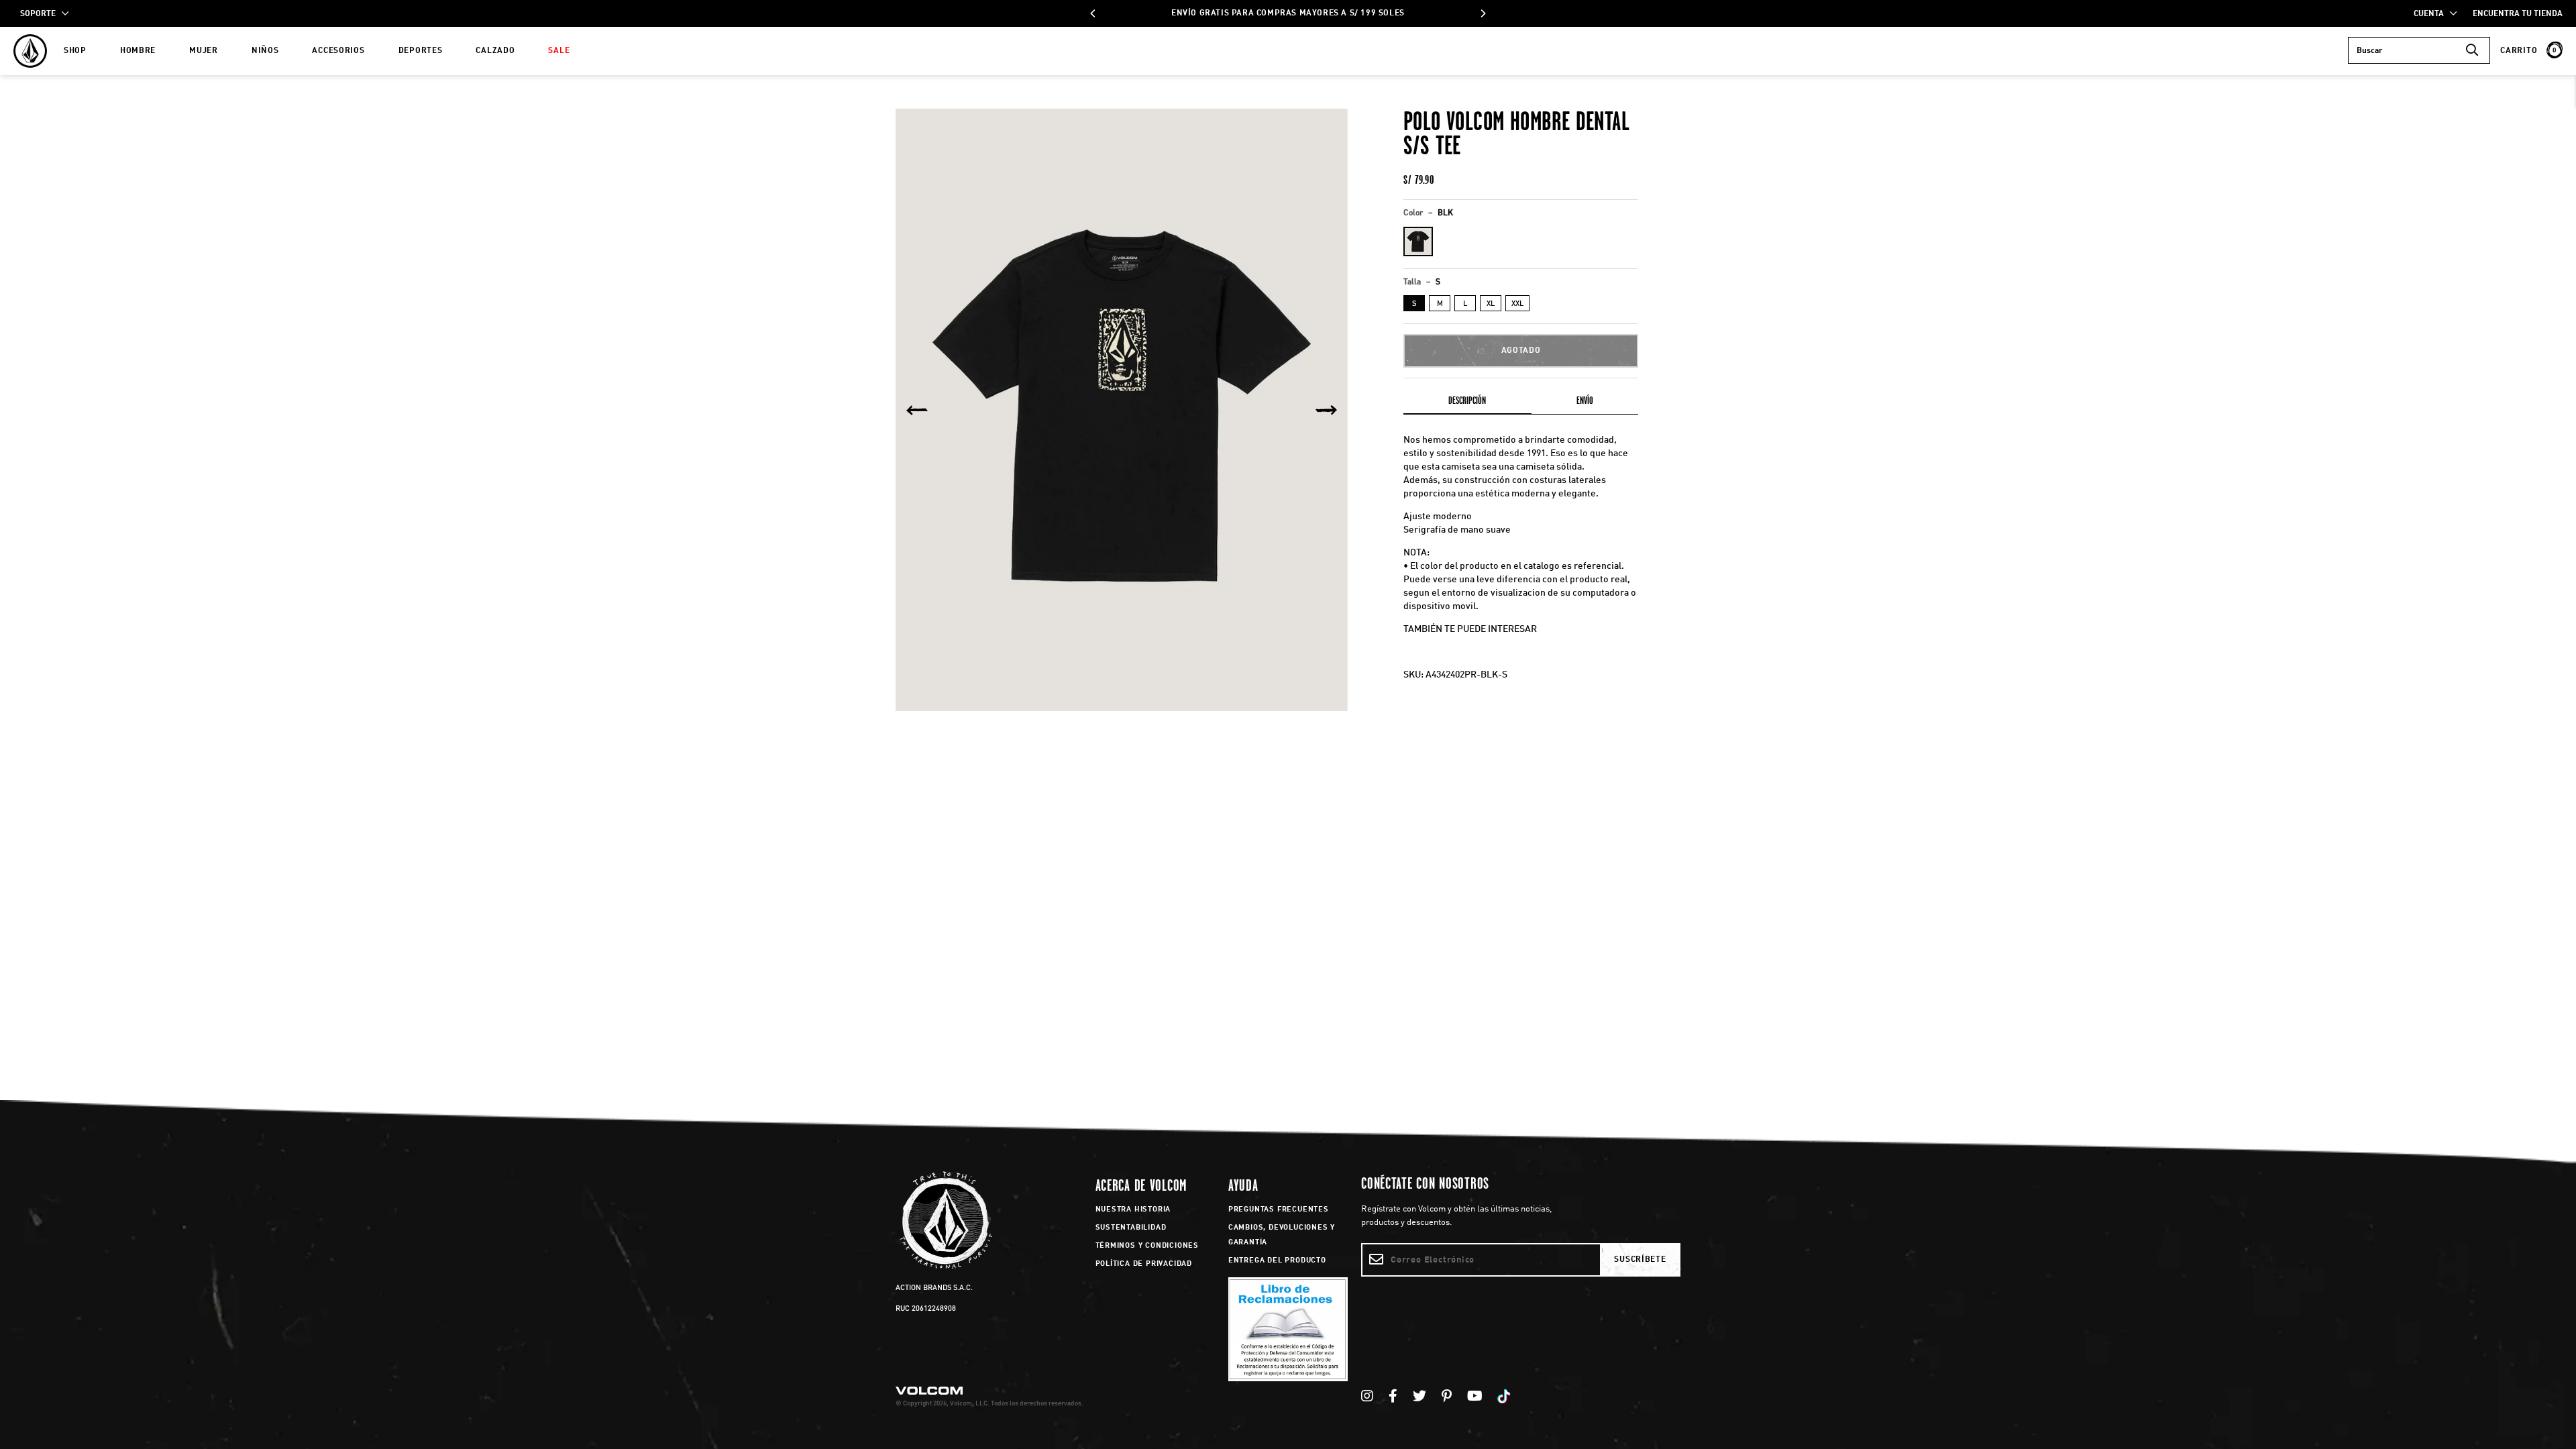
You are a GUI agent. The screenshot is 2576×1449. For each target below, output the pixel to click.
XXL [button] (1517, 304)
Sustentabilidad (1131, 1228)
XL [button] (1491, 304)
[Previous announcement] (1093, 13)
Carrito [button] (2528, 51)
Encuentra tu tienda (2518, 14)
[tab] (1467, 403)
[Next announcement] (1483, 13)
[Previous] (917, 410)
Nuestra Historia (1133, 1210)
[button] (1418, 241)
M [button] (1440, 304)
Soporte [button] (41, 14)
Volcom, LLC (969, 1403)
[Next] (1326, 410)
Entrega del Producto (1277, 1261)
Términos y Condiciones (1147, 1246)
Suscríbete (1640, 1260)
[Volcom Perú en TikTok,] (1506, 1397)
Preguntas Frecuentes (1279, 1210)
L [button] (1465, 304)
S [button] (1414, 304)
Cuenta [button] (2432, 14)
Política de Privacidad (1144, 1264)
